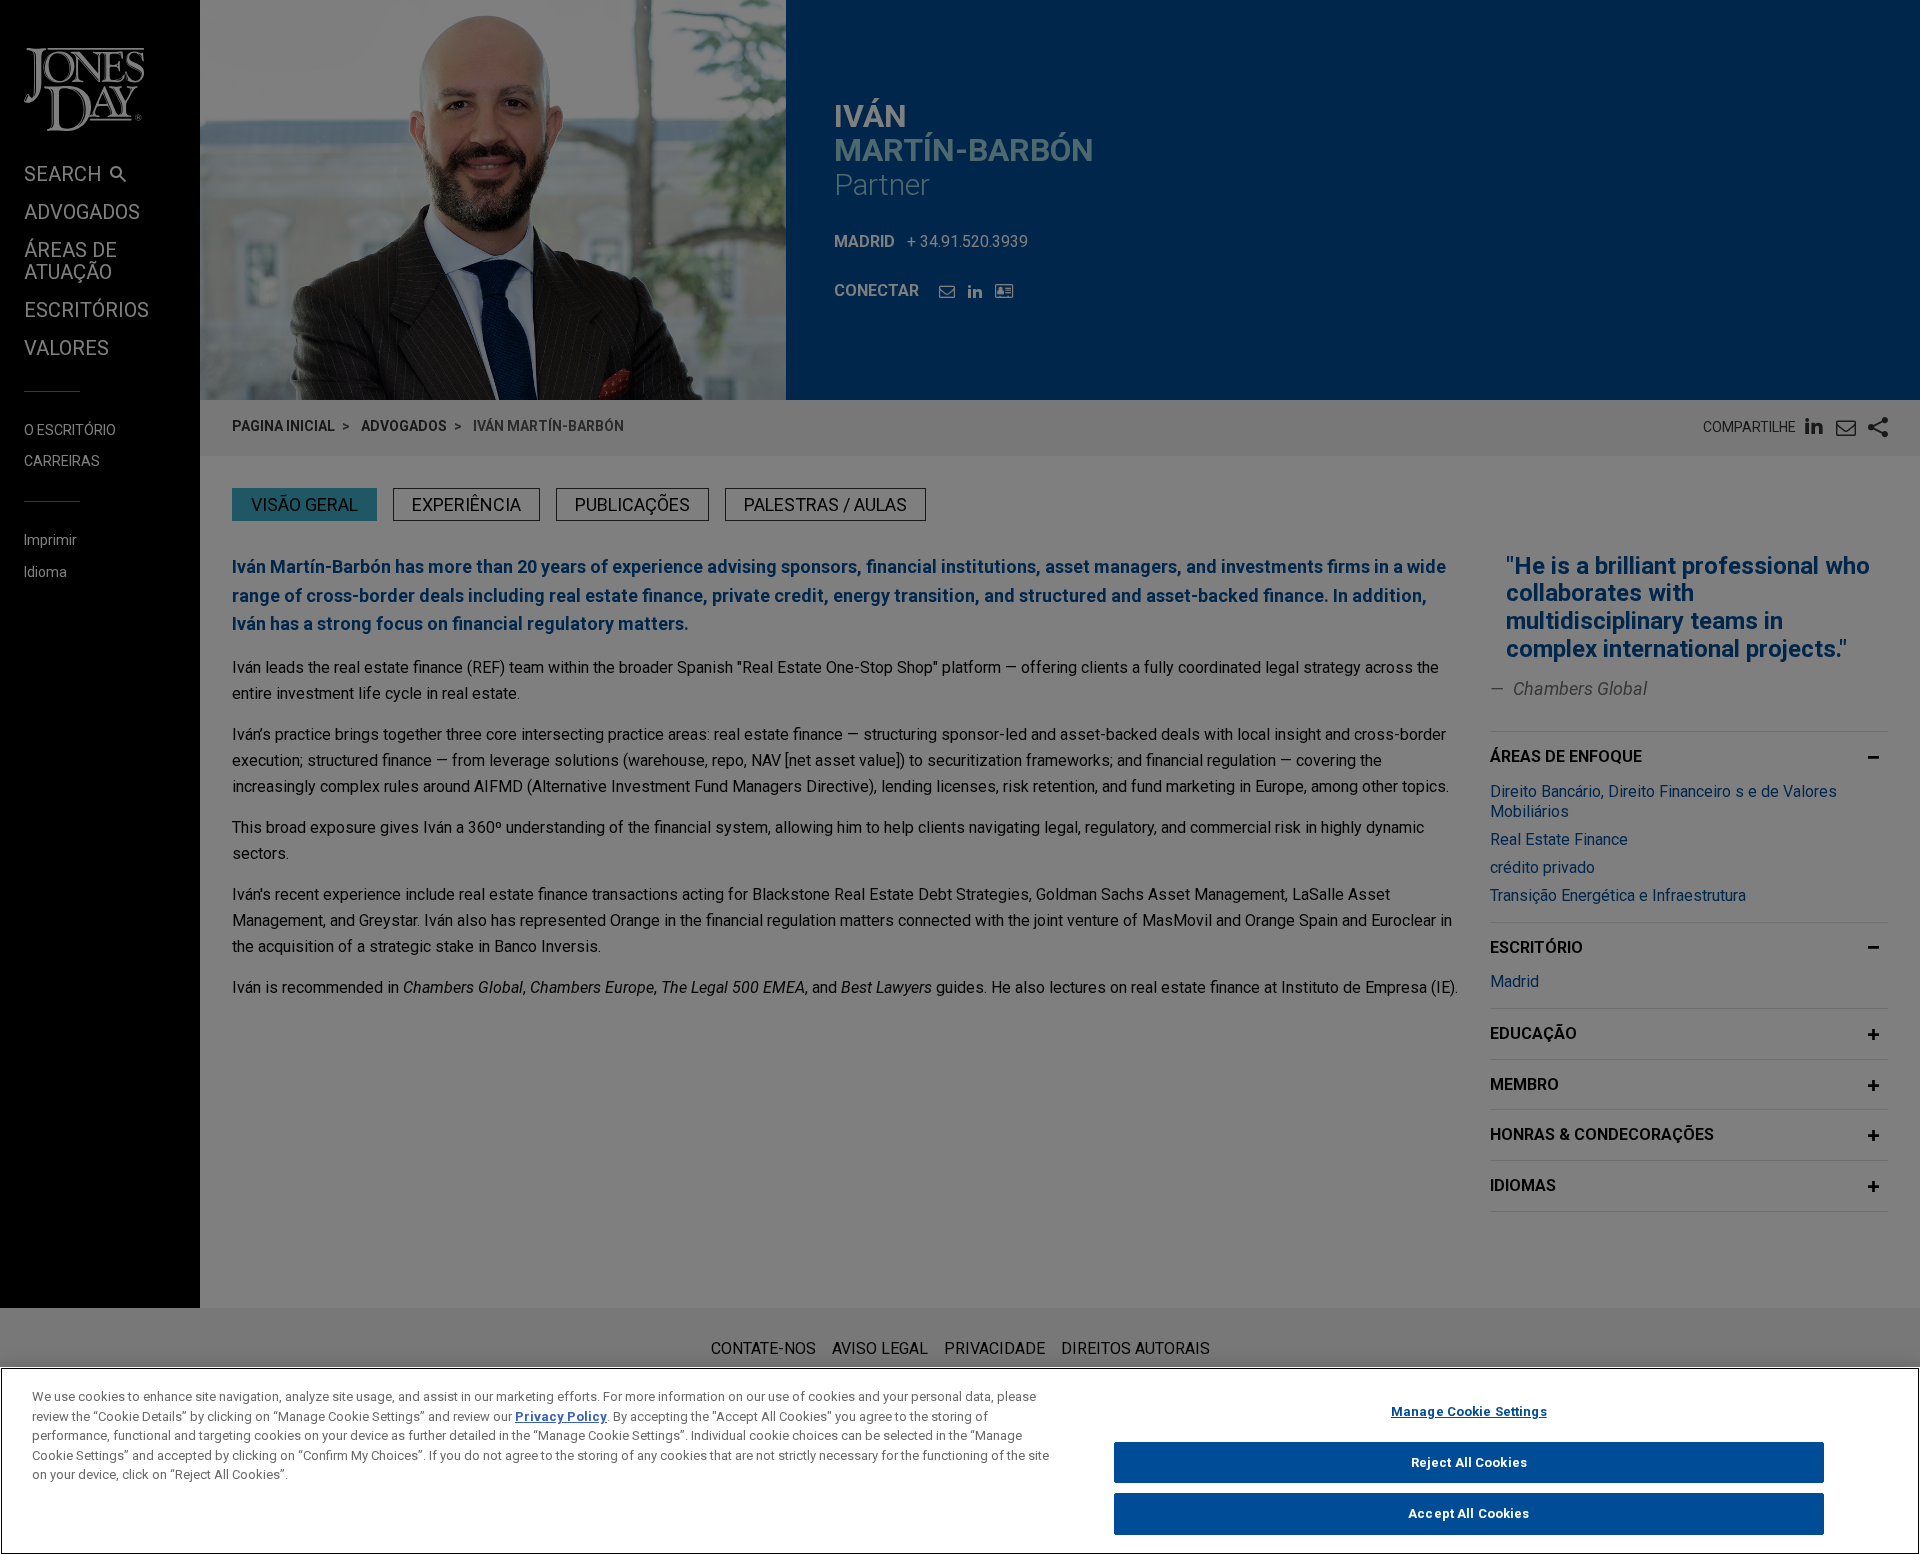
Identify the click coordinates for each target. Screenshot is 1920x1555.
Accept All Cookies (1468, 1513)
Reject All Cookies (1469, 1462)
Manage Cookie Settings (1469, 1411)
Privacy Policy (561, 1416)
